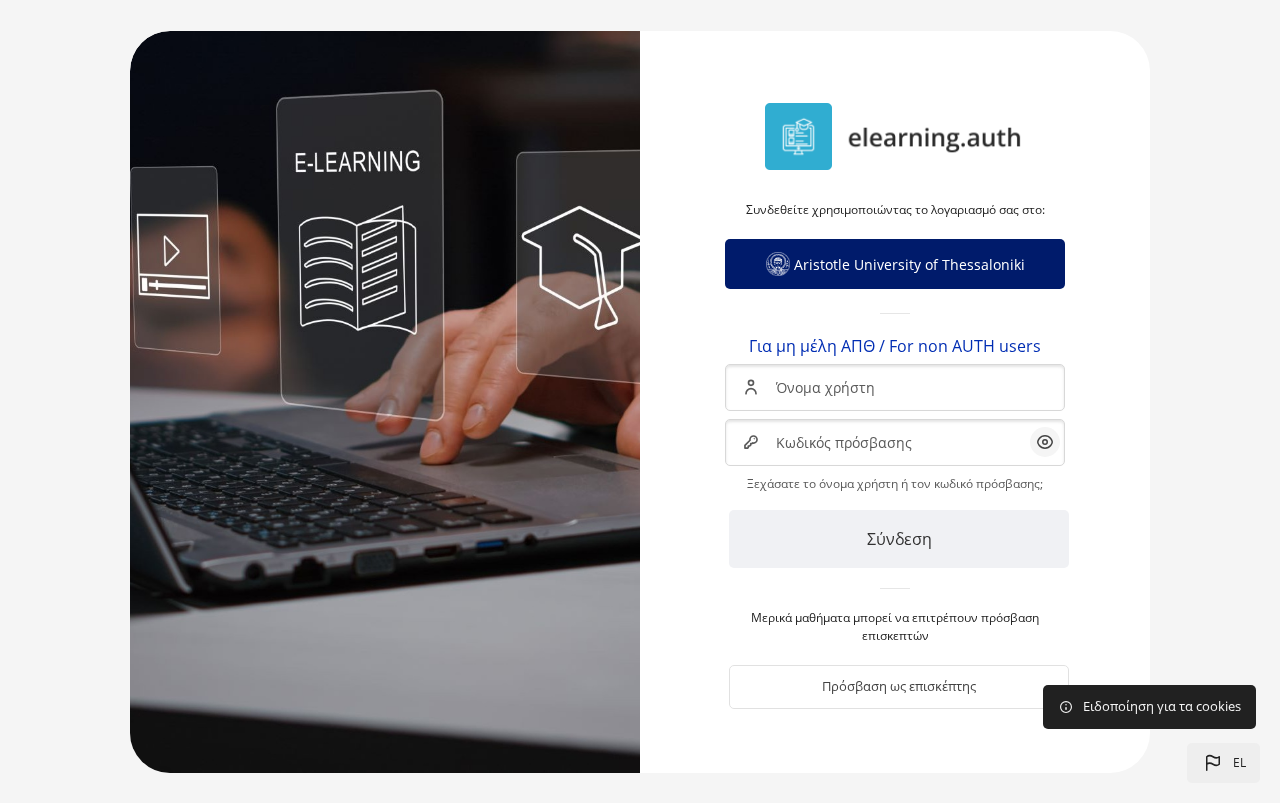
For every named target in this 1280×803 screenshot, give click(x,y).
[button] (1223, 763)
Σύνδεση (899, 539)
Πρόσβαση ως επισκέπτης (899, 686)
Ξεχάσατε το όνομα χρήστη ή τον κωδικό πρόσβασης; (895, 483)
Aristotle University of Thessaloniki (909, 264)
